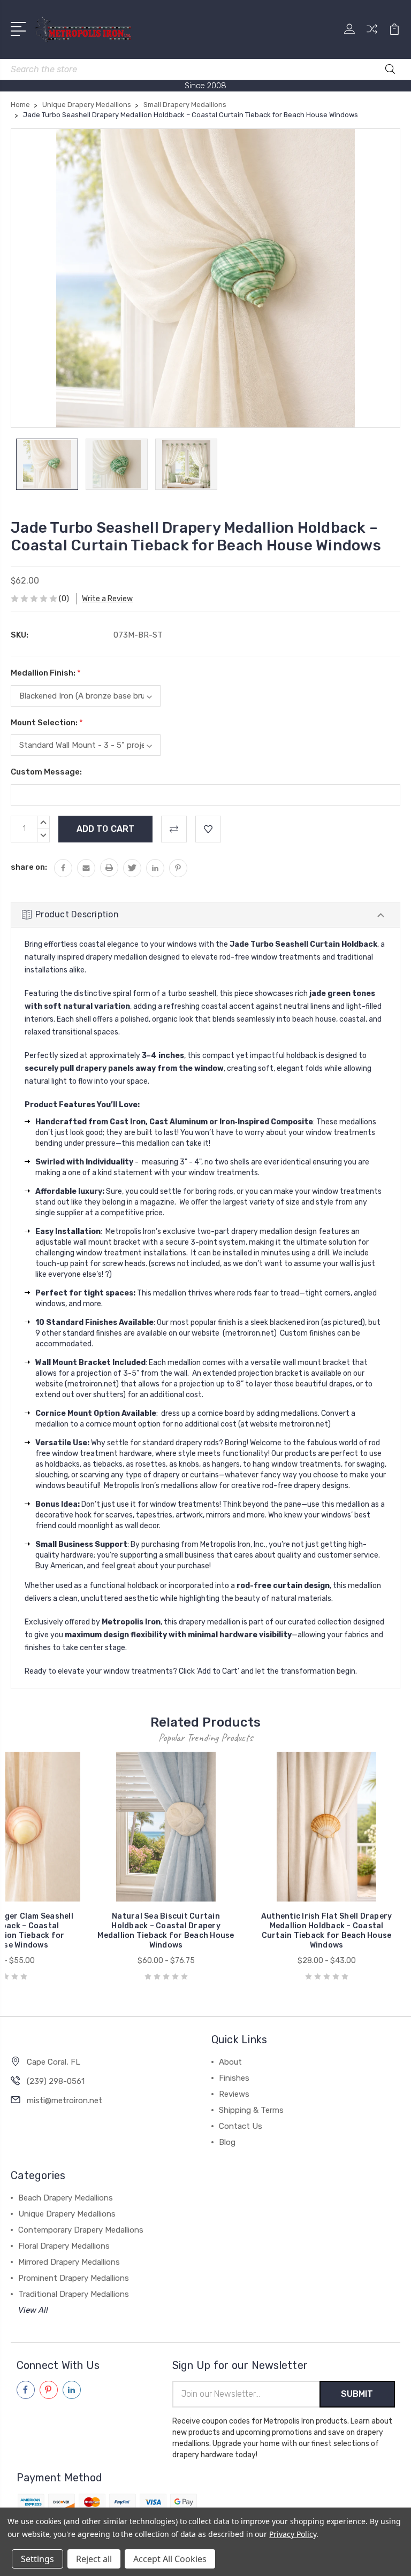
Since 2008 (205, 86)
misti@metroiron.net (64, 2100)
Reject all (94, 2559)
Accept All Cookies (170, 2559)
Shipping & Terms (251, 2110)
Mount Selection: (47, 723)
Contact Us (241, 2126)
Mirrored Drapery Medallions (69, 2262)
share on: (29, 867)
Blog (227, 2142)
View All (33, 2310)
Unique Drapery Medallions (67, 2214)
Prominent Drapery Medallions (74, 2278)
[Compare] (372, 35)
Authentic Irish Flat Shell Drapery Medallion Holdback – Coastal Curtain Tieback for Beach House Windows (327, 1931)
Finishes (234, 2078)
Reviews (234, 2094)
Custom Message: (46, 772)
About (230, 2062)
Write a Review (107, 599)
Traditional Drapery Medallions (74, 2294)
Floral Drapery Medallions (64, 2246)
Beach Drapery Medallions (66, 2198)
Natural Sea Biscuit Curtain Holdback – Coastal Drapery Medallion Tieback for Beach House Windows (166, 1931)
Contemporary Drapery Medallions (81, 2230)
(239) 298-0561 (56, 2081)
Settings (37, 2559)
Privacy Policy (292, 2534)
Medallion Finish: (46, 673)
